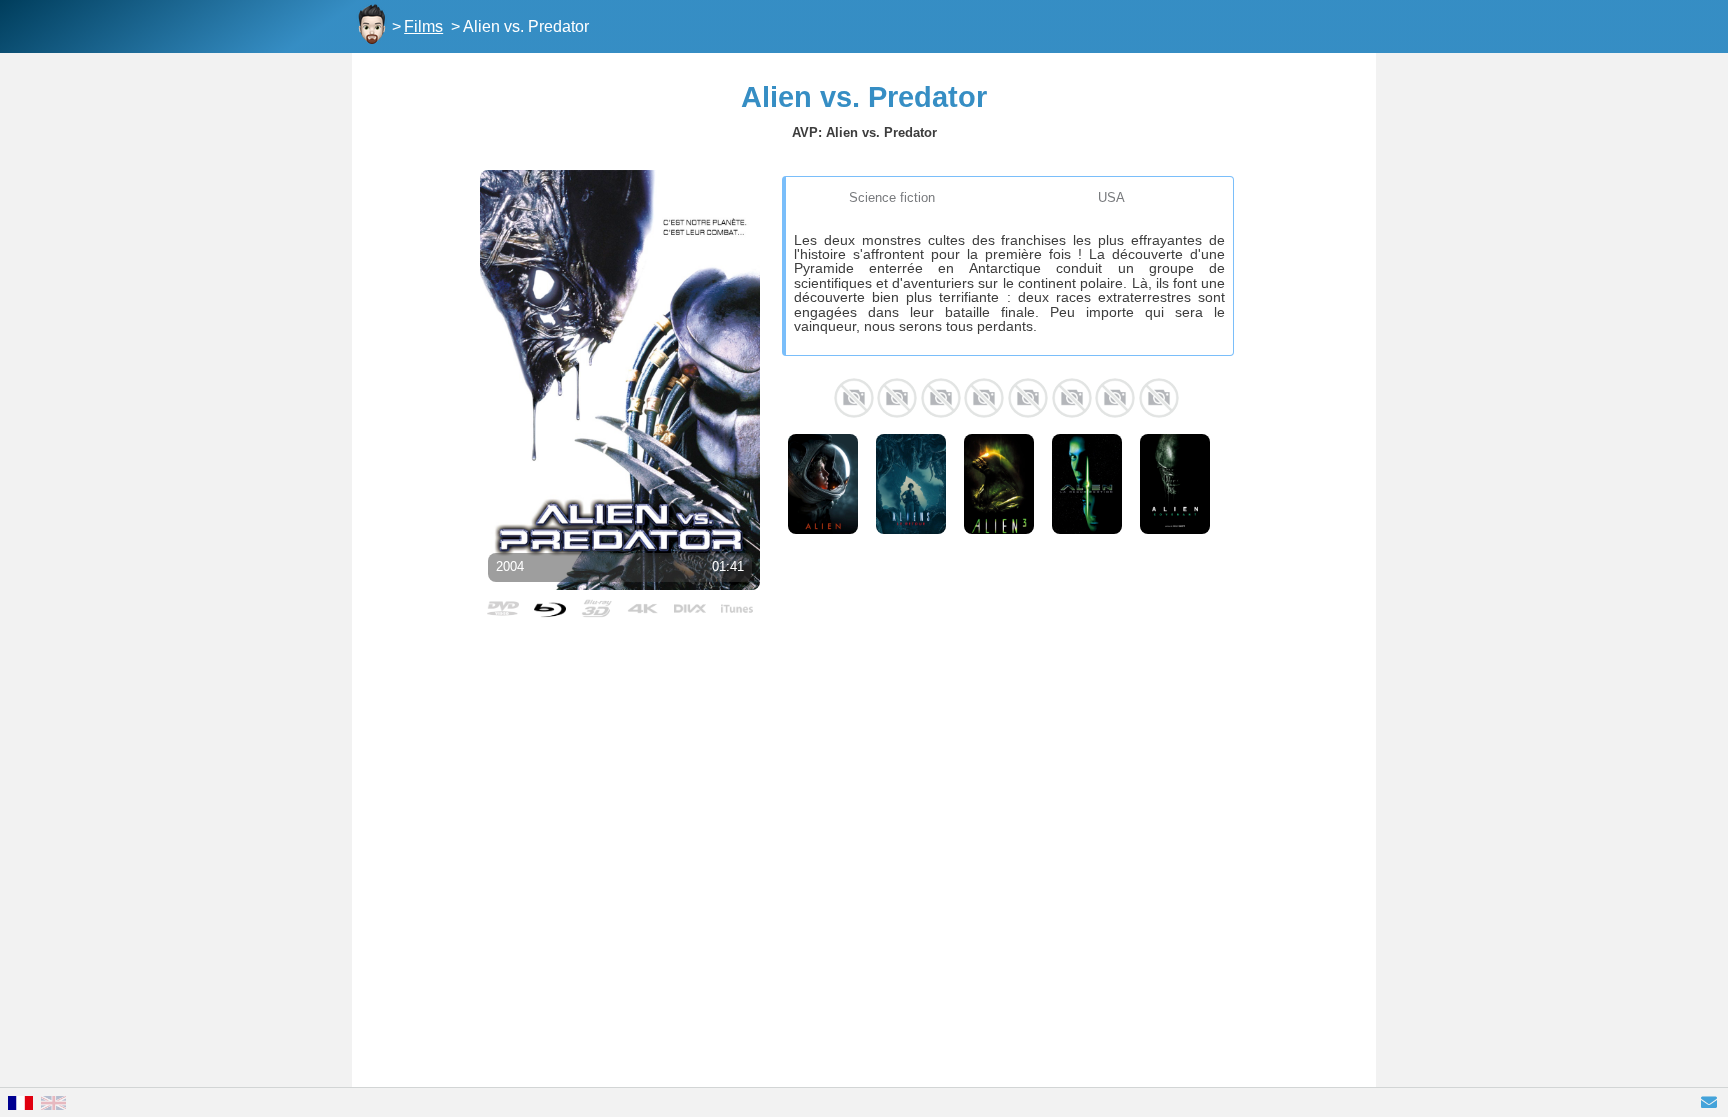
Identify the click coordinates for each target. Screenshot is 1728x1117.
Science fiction (892, 197)
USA (1111, 197)
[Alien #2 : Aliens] (911, 484)
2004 (510, 566)
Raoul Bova (897, 398)
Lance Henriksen (941, 398)
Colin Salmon (1028, 398)
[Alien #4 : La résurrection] (1087, 484)
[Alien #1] (823, 484)
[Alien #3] (999, 484)
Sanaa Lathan (854, 398)
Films (423, 26)
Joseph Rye (1115, 398)
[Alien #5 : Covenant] (1175, 484)
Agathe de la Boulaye (1159, 398)
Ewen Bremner (984, 398)
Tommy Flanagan (1072, 398)
